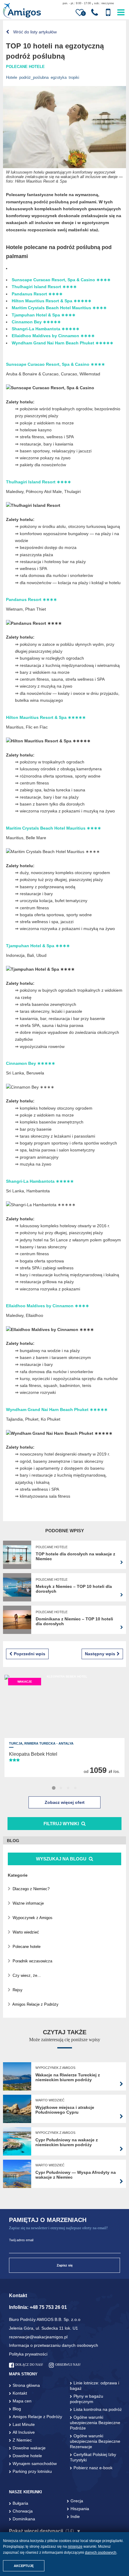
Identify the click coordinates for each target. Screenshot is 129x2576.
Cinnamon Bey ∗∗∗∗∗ (36, 322)
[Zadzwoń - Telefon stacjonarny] (95, 13)
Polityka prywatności (28, 2354)
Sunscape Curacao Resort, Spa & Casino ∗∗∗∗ (61, 280)
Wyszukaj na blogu (62, 1859)
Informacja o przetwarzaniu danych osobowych (54, 2345)
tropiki (74, 77)
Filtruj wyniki (61, 1824)
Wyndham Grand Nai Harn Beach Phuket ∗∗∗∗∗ (63, 343)
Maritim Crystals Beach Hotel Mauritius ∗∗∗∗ (59, 308)
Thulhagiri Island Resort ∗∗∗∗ (44, 287)
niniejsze (75, 2547)
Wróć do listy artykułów (34, 32)
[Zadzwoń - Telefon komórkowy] (108, 13)
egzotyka (59, 77)
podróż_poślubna (34, 77)
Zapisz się (65, 2265)
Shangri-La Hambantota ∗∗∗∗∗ (46, 329)
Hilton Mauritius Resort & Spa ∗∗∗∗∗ (52, 301)
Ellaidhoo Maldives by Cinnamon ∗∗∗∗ (53, 336)
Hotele (12, 77)
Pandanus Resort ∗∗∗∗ (37, 294)
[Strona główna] (22, 11)
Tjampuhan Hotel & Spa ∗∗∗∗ (44, 315)
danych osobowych (101, 2553)
